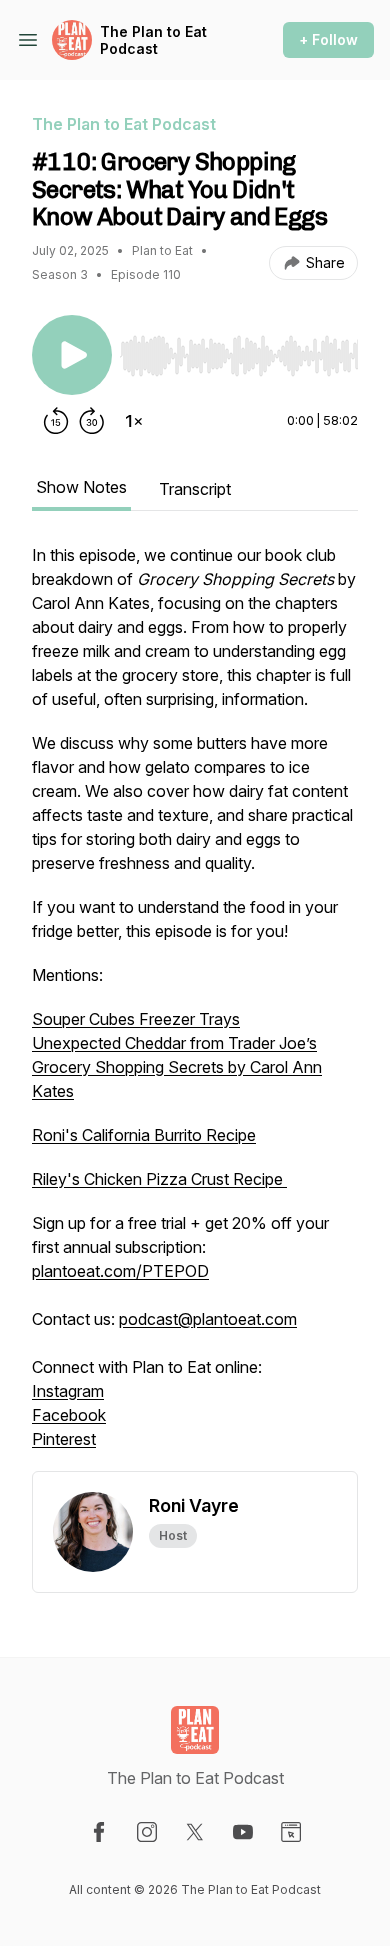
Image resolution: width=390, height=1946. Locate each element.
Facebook (69, 1415)
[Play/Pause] (72, 355)
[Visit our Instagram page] (147, 1832)
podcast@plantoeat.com (208, 1319)
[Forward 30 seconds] (92, 421)
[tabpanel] (195, 1007)
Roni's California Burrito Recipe (144, 1135)
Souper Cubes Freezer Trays (136, 1019)
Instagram (68, 1391)
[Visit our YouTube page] (243, 1832)
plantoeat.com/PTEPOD (120, 1271)
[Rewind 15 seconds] (56, 421)
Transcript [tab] (195, 489)
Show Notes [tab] (81, 487)
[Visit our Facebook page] (99, 1832)
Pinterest (64, 1439)
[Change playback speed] (134, 421)
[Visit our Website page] (291, 1832)
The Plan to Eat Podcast (153, 40)
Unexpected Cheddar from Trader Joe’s (174, 1043)
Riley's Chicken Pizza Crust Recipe (159, 1179)
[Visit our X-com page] (195, 1832)
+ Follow (328, 39)
